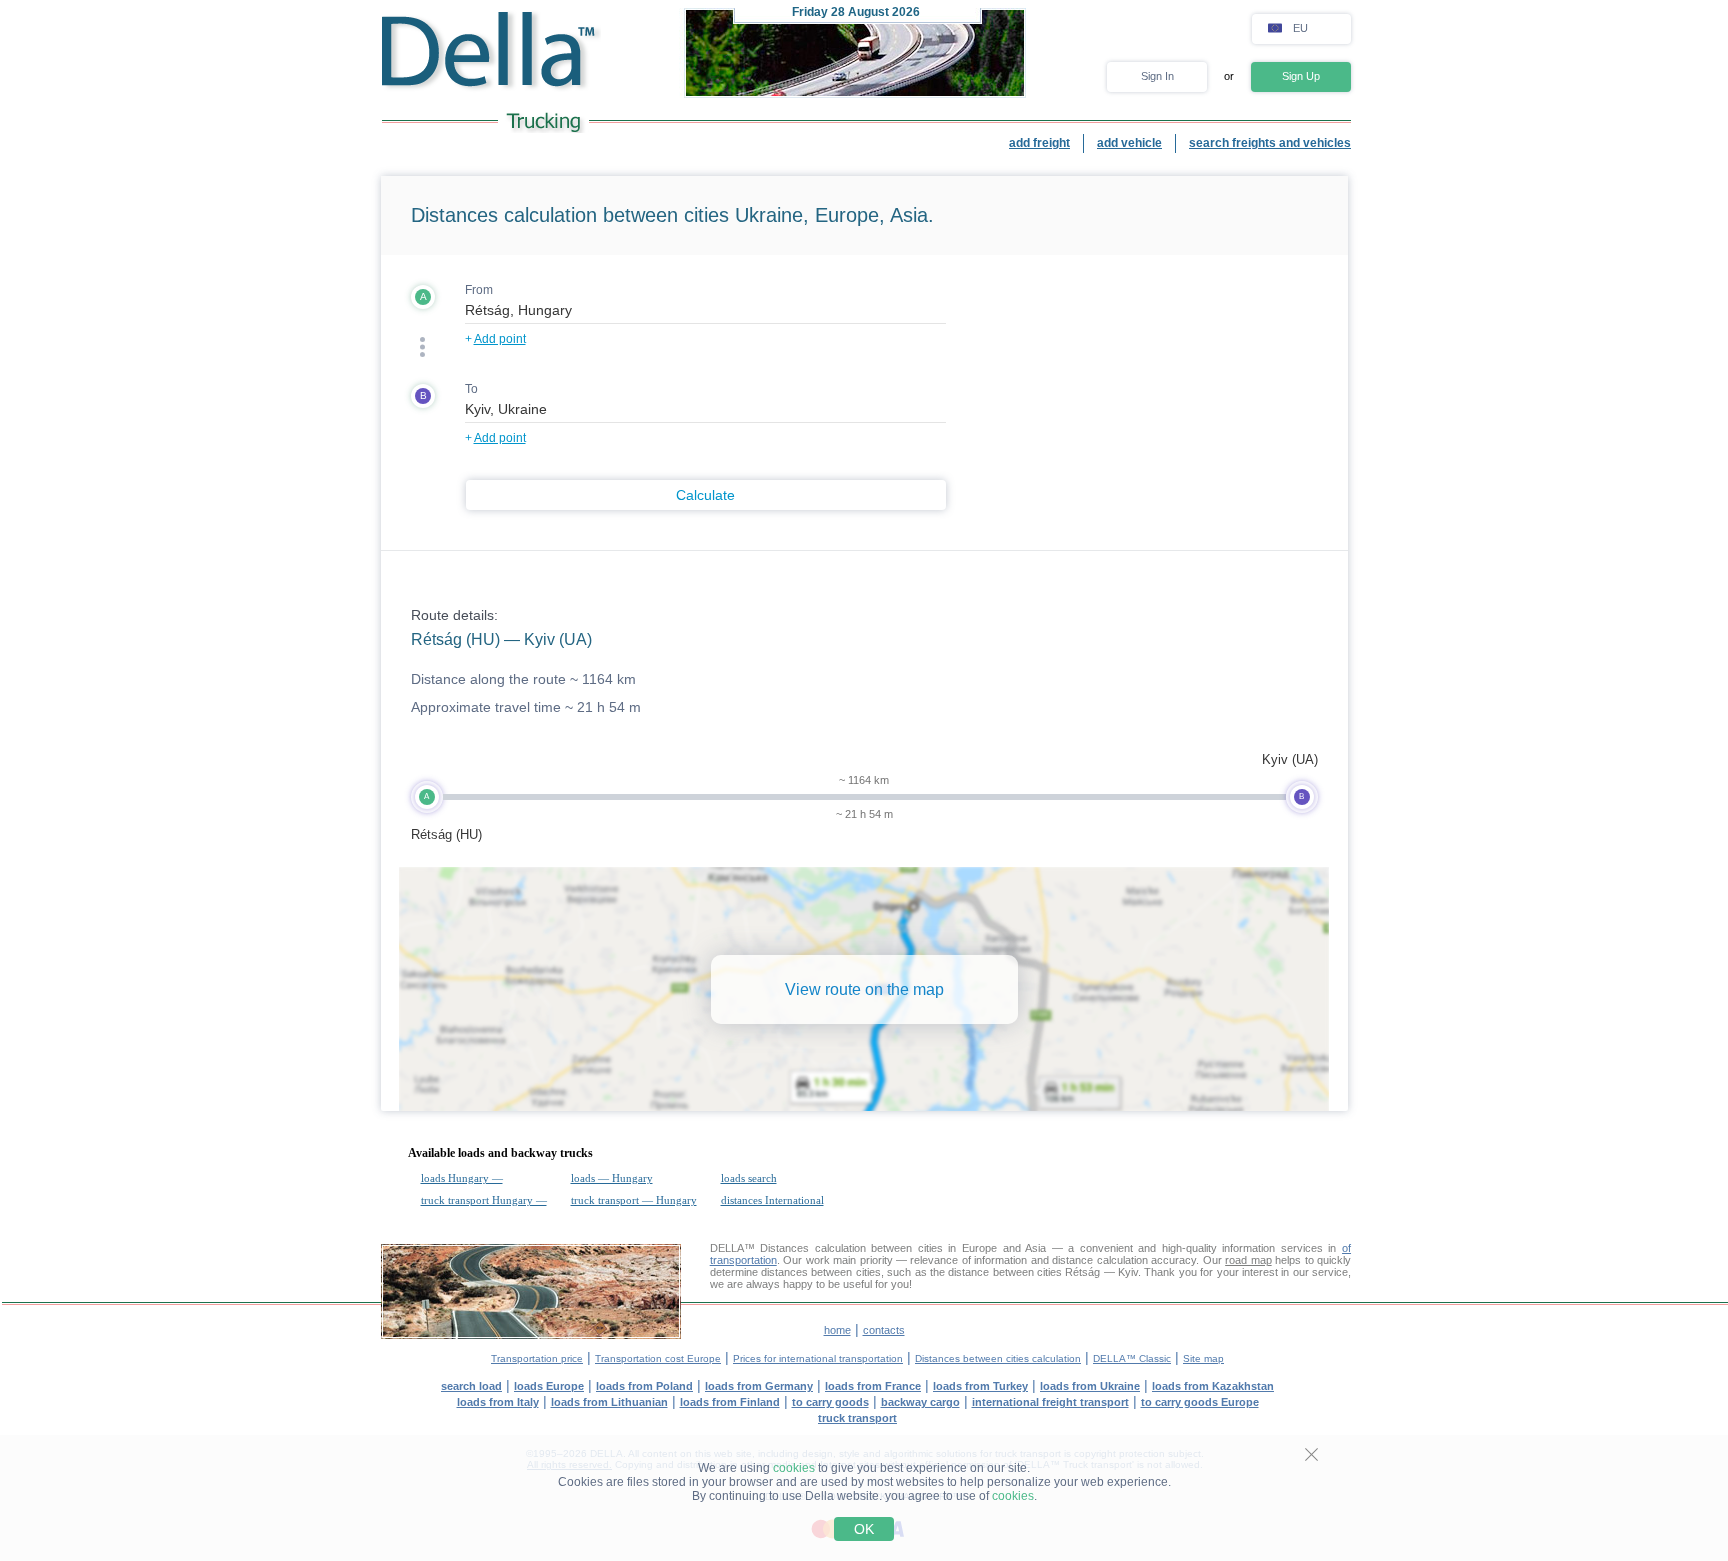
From (479, 290)
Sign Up (1301, 76)
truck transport (857, 1418)
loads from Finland (730, 1402)
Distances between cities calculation (998, 1358)
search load (471, 1386)
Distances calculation (813, 1248)
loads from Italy (498, 1402)
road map (1248, 1260)
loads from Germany (759, 1386)
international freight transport (1050, 1402)
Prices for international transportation (818, 1358)
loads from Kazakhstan (1213, 1386)
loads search (749, 1178)
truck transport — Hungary (634, 1200)
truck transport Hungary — (484, 1200)
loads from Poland (644, 1386)
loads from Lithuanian (609, 1402)
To (471, 389)
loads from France (873, 1386)
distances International (772, 1200)
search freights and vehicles (1270, 143)
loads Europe (549, 1386)
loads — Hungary (612, 1178)
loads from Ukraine (1090, 1386)
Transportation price (537, 1358)
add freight (1039, 143)
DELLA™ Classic (1132, 1358)
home (837, 1330)
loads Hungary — (462, 1178)
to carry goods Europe (1200, 1402)
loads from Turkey (980, 1386)
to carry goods (830, 1402)
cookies (794, 1468)
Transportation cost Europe (658, 1358)
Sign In (1157, 76)
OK (864, 1529)
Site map (1203, 1358)
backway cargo (920, 1402)
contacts (884, 1330)
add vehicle (1129, 143)
